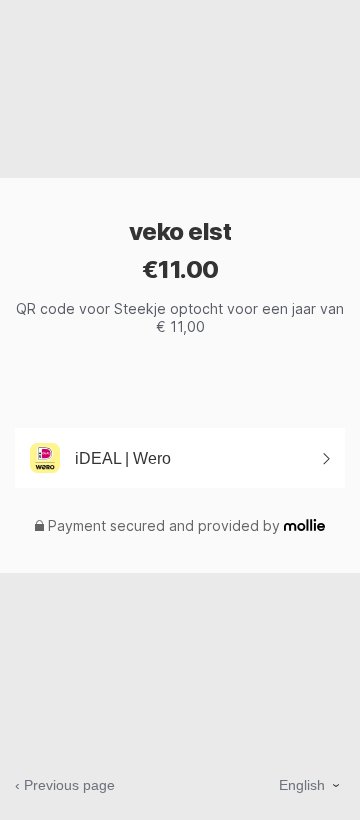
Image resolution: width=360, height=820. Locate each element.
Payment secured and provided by (164, 526)
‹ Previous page (65, 785)
